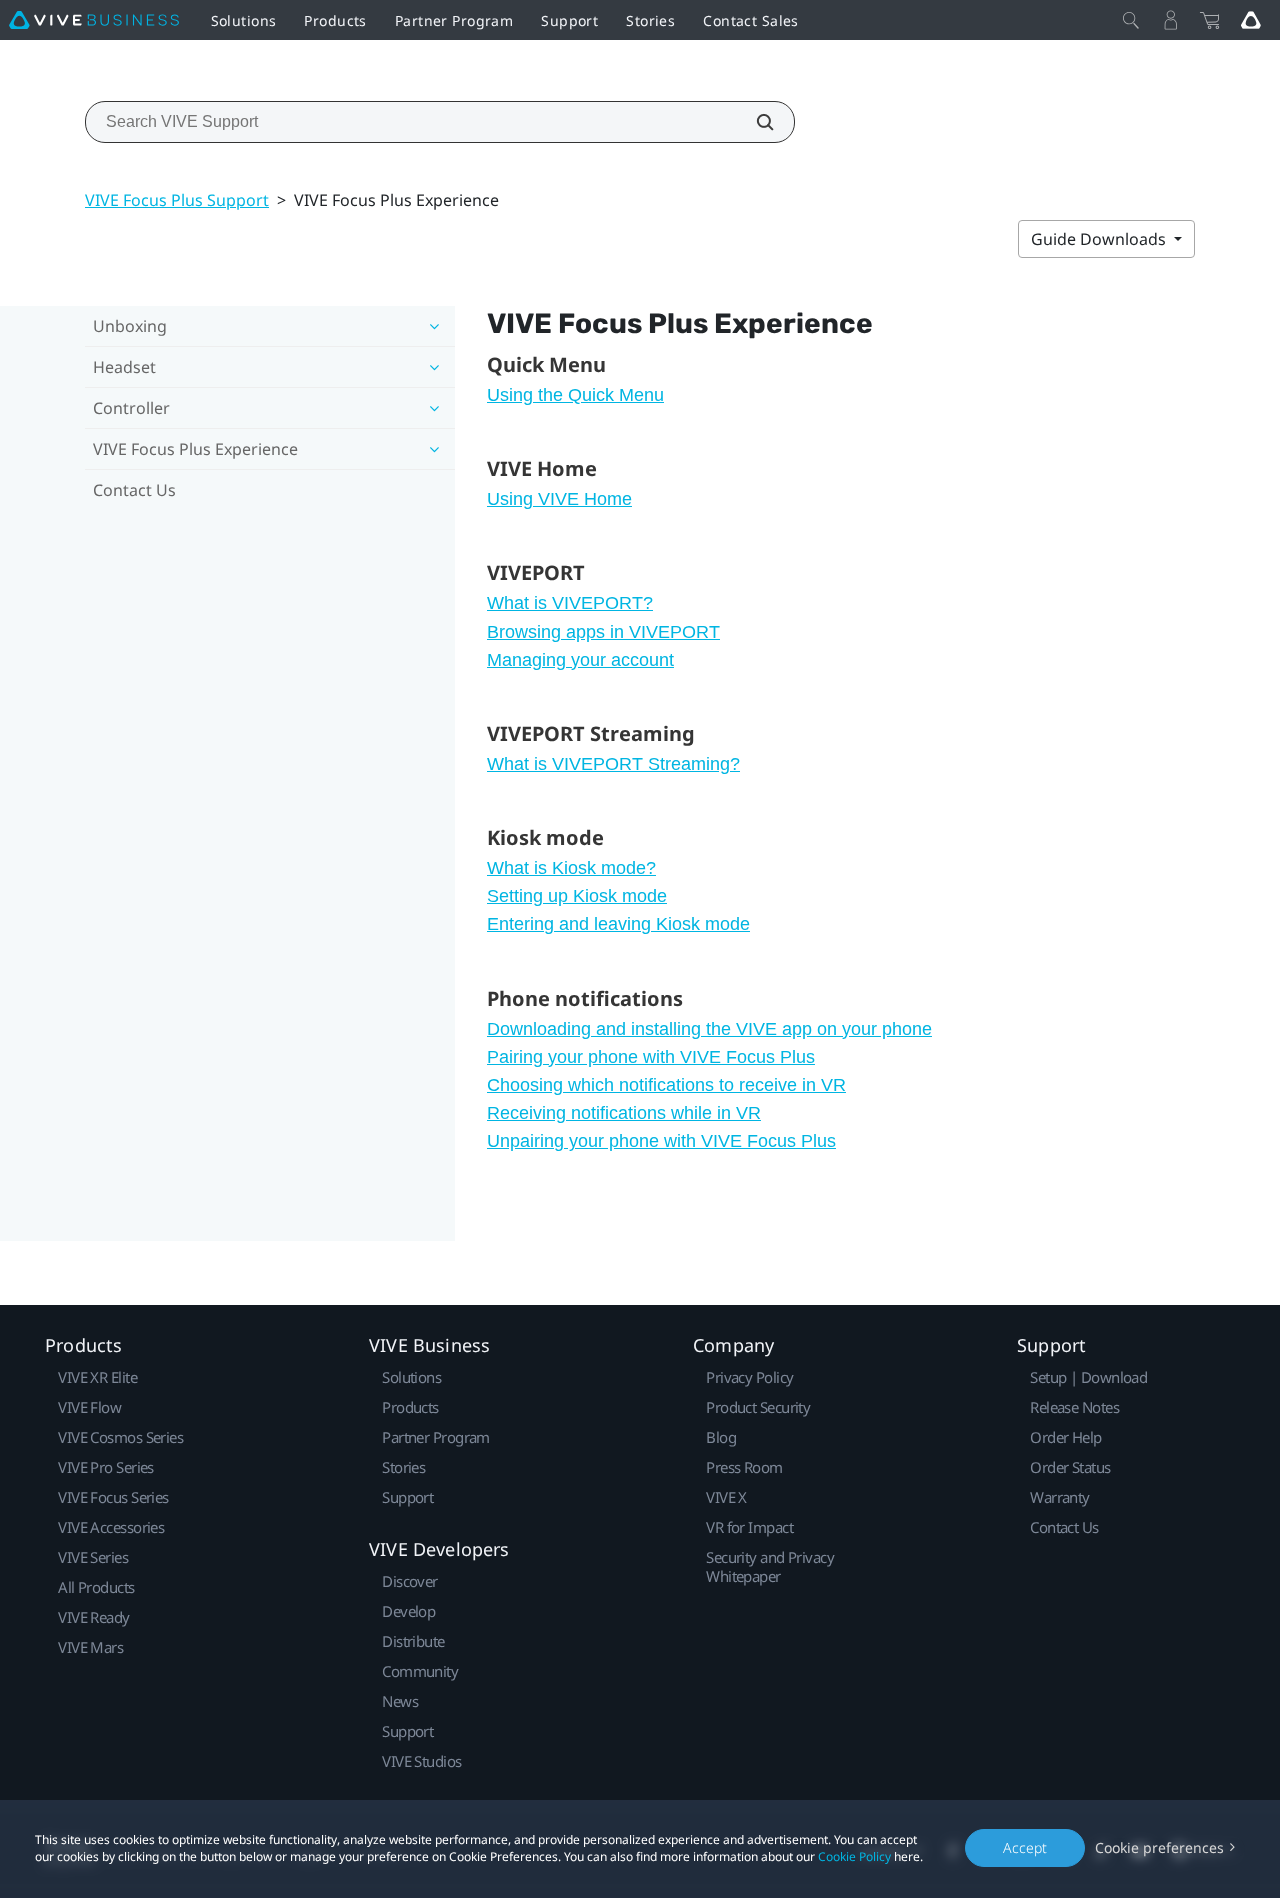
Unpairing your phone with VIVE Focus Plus (661, 1141)
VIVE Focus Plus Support (177, 200)
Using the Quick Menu (575, 395)
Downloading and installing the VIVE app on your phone (709, 1029)
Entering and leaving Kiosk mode (618, 924)
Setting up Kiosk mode (577, 896)
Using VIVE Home (559, 499)
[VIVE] (94, 20)
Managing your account (580, 660)
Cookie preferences (1159, 1847)
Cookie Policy (854, 1856)
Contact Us (134, 490)
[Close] (1131, 20)
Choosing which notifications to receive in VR (666, 1085)
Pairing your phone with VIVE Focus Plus (651, 1057)
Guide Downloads (1100, 239)
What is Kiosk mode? (571, 868)
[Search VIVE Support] (754, 122)
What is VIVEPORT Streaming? (613, 764)
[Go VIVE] (1251, 20)
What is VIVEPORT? (570, 603)
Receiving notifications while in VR (624, 1113)
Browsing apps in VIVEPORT (603, 632)
